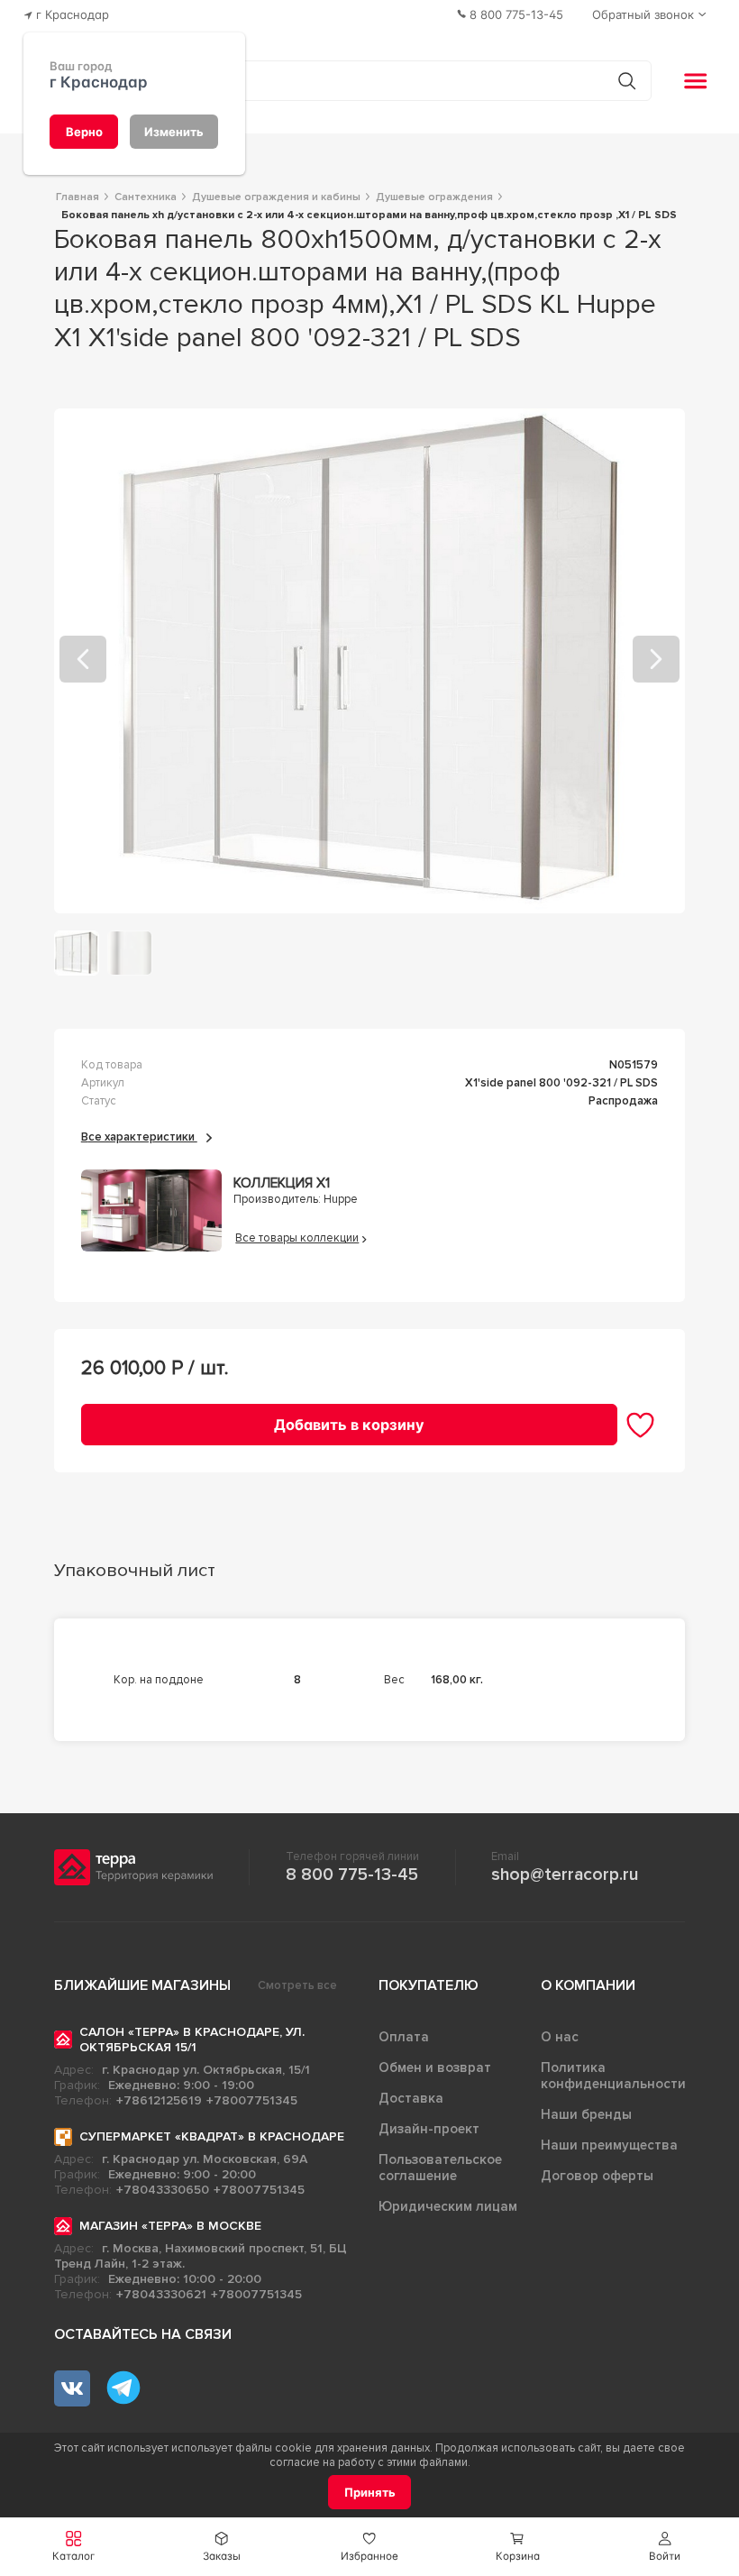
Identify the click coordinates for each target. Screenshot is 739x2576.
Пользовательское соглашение (440, 2168)
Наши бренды (586, 2114)
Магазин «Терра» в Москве (170, 2226)
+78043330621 (161, 2294)
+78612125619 (159, 2100)
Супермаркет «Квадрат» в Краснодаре (212, 2136)
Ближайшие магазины (142, 1985)
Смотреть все (297, 1985)
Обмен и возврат (435, 2067)
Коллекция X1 (282, 1183)
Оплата (404, 2037)
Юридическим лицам (448, 2206)
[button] (665, 2547)
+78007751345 (252, 2100)
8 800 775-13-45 (352, 1875)
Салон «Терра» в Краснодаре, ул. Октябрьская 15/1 (192, 2040)
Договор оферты (597, 2176)
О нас (560, 2037)
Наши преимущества (609, 2145)
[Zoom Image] (370, 661)
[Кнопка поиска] (627, 81)
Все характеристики (139, 1137)
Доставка (411, 2098)
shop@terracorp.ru (565, 1875)
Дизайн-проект (429, 2129)
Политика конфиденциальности (613, 2076)
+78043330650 (163, 2190)
